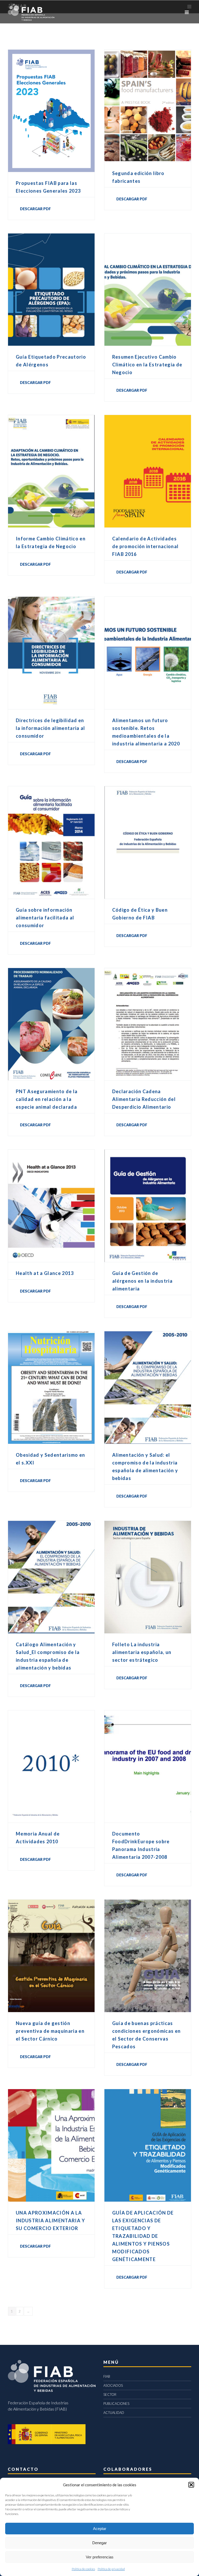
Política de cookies (83, 2569)
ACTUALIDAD (114, 2413)
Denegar (99, 2543)
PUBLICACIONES (116, 2404)
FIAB (107, 2376)
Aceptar (100, 2529)
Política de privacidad (111, 2569)
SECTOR (110, 2394)
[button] (191, 2485)
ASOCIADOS (113, 2385)
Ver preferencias (100, 2557)
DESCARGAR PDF (35, 209)
